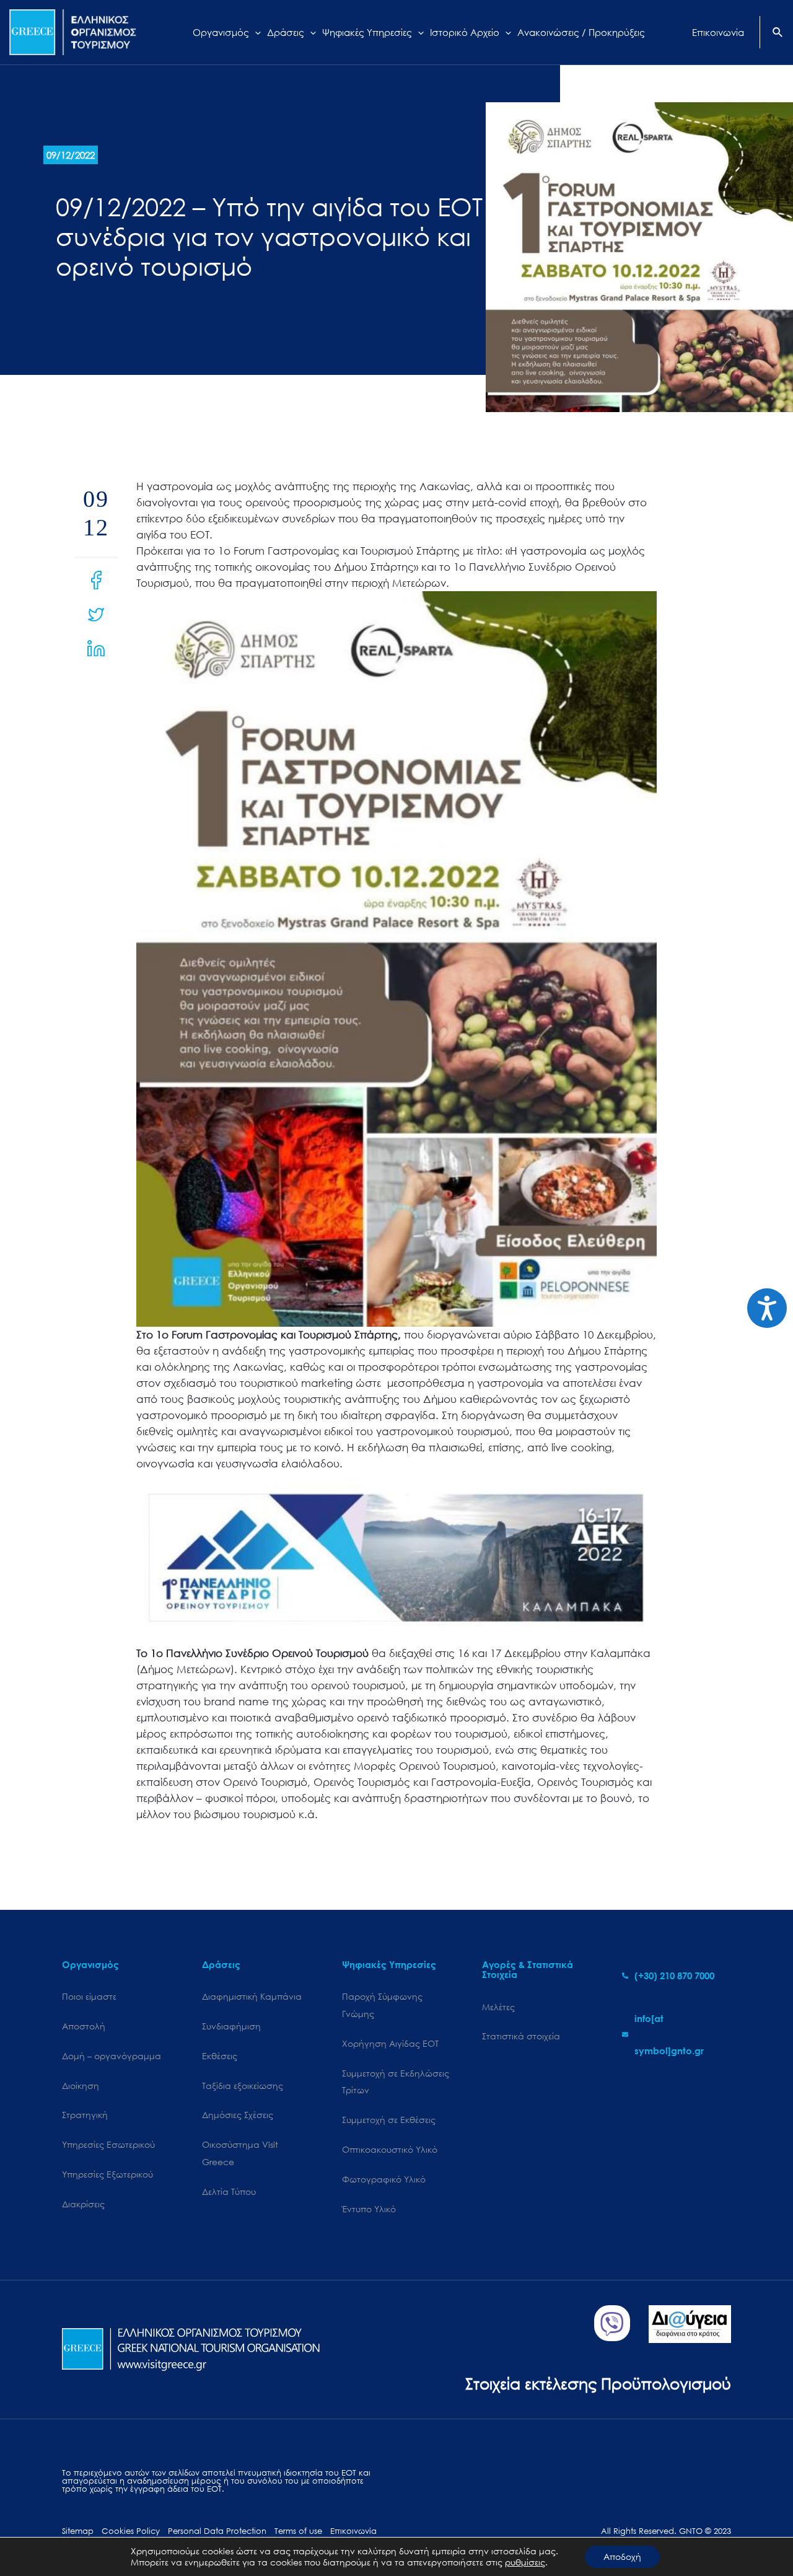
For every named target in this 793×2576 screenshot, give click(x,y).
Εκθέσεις (220, 2056)
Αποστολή (84, 2026)
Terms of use (298, 2531)
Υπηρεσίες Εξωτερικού (107, 2174)
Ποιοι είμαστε (89, 1996)
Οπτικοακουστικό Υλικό (390, 2149)
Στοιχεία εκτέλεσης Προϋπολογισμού (598, 2383)
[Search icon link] (778, 33)
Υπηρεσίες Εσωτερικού (108, 2144)
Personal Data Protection (217, 2531)
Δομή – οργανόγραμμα (112, 2056)
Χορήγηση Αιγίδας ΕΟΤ (390, 2043)
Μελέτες (498, 2007)
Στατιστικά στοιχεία (521, 2036)
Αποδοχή (622, 2556)
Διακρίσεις (83, 2204)
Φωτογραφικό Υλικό (384, 2179)
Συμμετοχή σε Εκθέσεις (389, 2120)
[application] (255, 32)
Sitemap (78, 2531)
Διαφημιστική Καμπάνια (252, 1996)
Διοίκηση (81, 2086)
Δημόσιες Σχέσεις (238, 2115)
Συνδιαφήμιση (231, 2026)
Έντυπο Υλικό (369, 2209)
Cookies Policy (131, 2531)
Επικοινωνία (353, 2531)
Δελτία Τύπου (229, 2191)
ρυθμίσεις (525, 2562)
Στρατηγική (85, 2115)
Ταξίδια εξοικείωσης (243, 2086)
